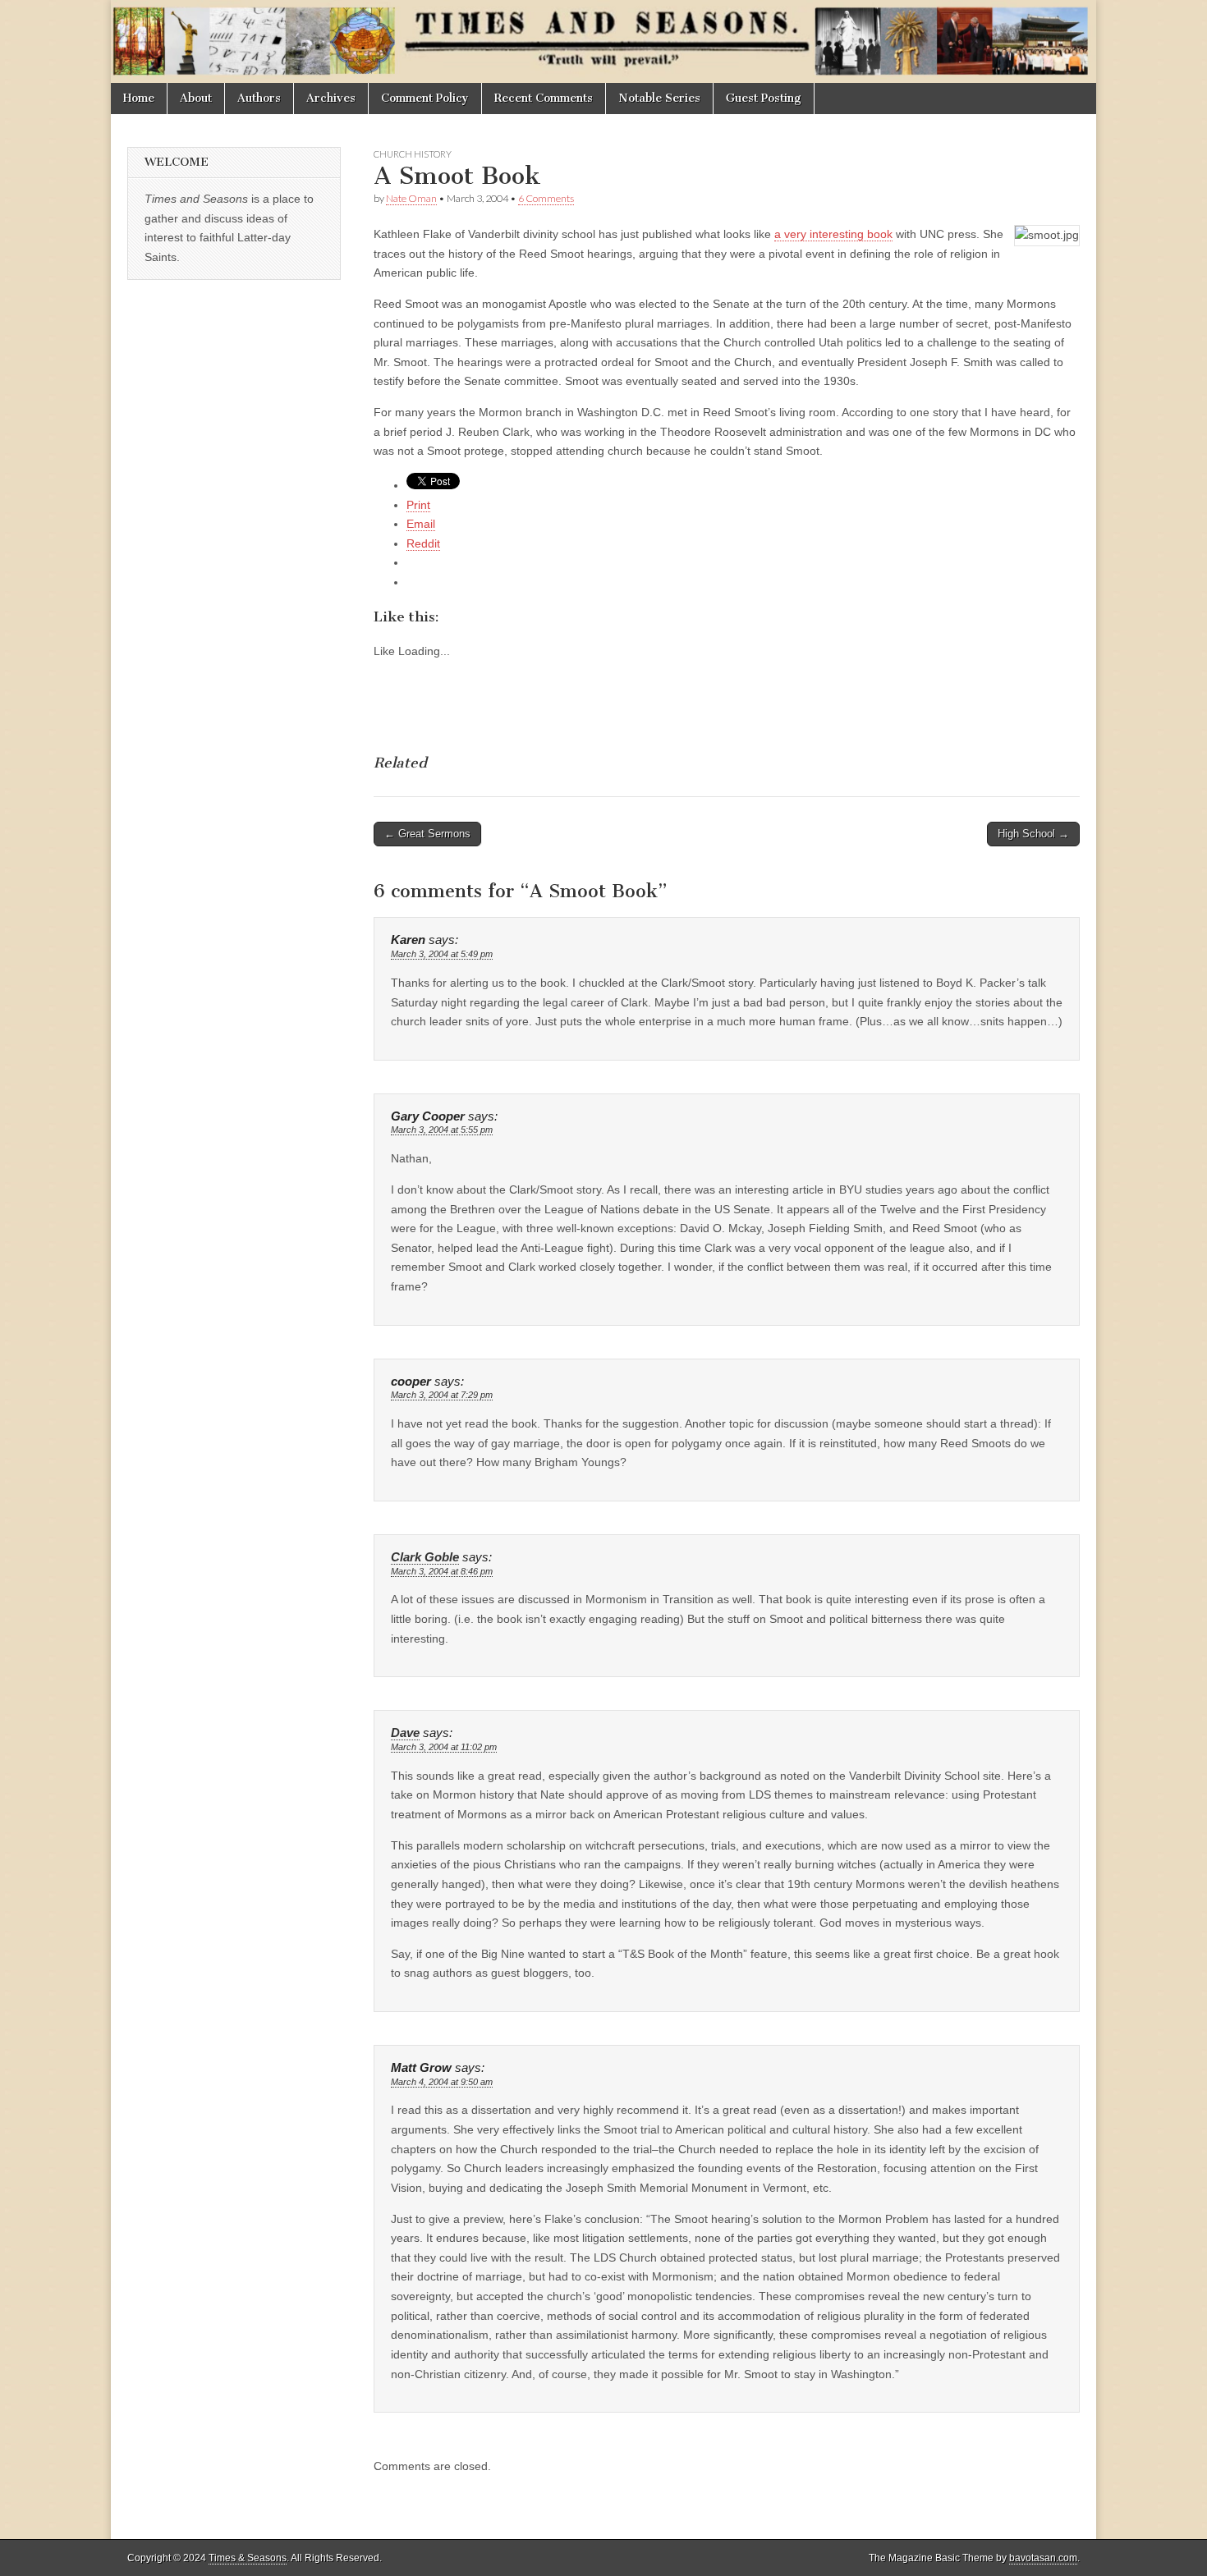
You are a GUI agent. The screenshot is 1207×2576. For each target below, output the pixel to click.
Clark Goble (425, 1557)
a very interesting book (833, 234)
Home (139, 98)
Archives (331, 98)
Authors (259, 98)
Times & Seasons (248, 2558)
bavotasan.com (1043, 2558)
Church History (413, 154)
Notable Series (659, 98)
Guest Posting (764, 98)
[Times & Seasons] (603, 41)
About (196, 98)
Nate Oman (411, 198)
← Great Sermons (427, 834)
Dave (405, 1733)
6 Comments (546, 198)
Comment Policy (425, 98)
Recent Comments (544, 98)
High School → (1033, 834)
